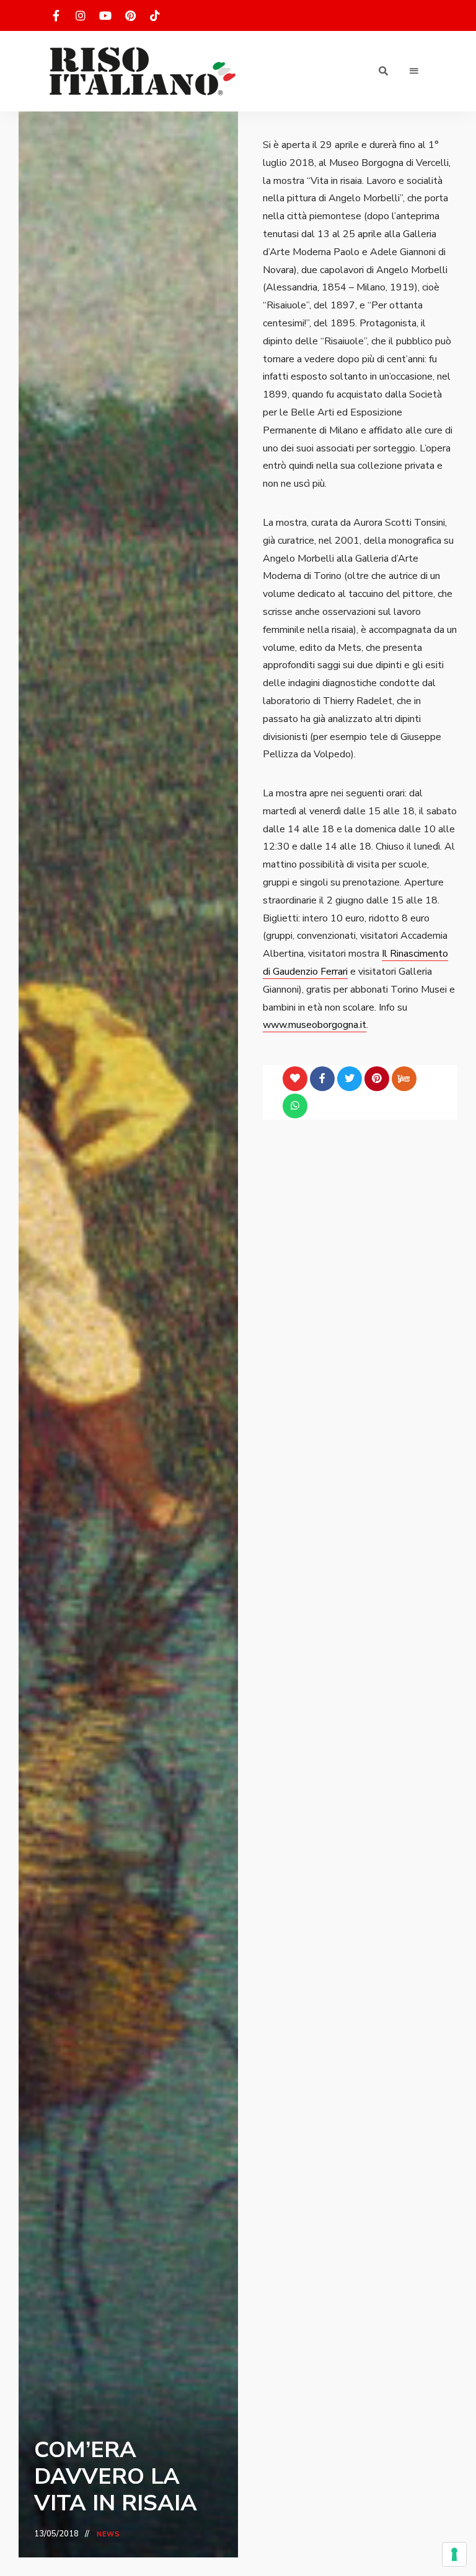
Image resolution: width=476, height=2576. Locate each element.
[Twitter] (350, 1079)
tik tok (155, 15)
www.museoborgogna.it (315, 1025)
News (108, 2534)
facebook (56, 15)
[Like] (295, 1079)
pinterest (130, 15)
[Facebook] (322, 1079)
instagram (81, 15)
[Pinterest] (377, 1079)
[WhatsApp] (295, 1106)
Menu (414, 71)
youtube (105, 15)
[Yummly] (404, 1079)
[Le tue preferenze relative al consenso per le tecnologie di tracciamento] (454, 2554)
